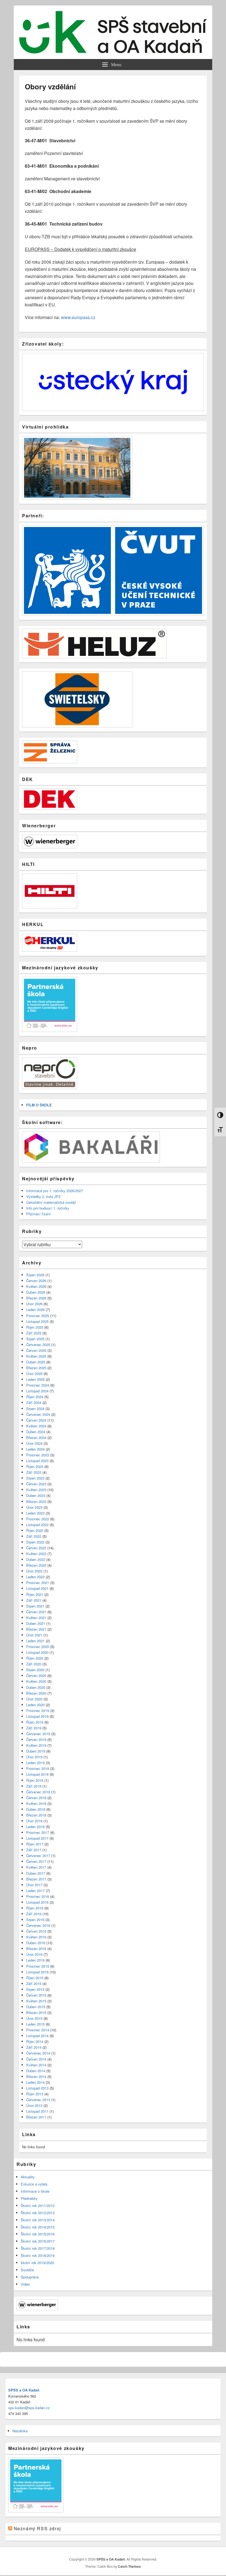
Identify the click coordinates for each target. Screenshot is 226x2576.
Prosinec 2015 (38, 1966)
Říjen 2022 (35, 1530)
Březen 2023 (36, 1501)
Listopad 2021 (37, 1588)
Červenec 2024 (38, 1414)
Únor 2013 (34, 2105)
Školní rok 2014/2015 (38, 2227)
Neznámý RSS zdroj (37, 2528)
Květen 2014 (36, 2065)
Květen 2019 (36, 1745)
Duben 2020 (36, 1687)
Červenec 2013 (38, 2100)
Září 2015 (34, 1984)
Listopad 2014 (37, 2036)
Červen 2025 (36, 1350)
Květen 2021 (36, 1618)
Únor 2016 (34, 1954)
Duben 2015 (36, 2007)
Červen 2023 (36, 1484)
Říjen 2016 (35, 1908)
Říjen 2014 (35, 2041)
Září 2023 (34, 1472)
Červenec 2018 (38, 1792)
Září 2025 (34, 1333)
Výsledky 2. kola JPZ (43, 1196)
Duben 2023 (36, 1495)
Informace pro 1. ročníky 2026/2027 (55, 1191)
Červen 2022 (36, 1548)
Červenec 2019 (38, 1734)
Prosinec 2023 (38, 1455)
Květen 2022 (36, 1554)
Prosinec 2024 (38, 1385)
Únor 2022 (34, 1571)
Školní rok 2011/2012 (38, 2205)
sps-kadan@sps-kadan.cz (29, 2408)
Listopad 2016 (37, 1902)
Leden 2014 (35, 2082)
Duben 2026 (36, 1292)
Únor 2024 (34, 1443)
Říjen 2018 (35, 1780)
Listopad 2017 (37, 1838)
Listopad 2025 (37, 1321)
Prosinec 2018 (38, 1768)
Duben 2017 (36, 1873)
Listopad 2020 (37, 1652)
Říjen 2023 (35, 1466)
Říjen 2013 (35, 2094)
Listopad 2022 (37, 1525)
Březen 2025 (36, 1368)
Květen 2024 (36, 1426)
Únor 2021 (34, 1635)
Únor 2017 (34, 1885)
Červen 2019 (36, 1739)
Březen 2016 (36, 1948)
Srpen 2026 (35, 1275)
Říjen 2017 (35, 1844)
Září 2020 (34, 1664)
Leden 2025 (35, 1379)
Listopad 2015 (37, 1972)
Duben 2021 (36, 1623)
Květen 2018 (36, 1803)
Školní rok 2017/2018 (38, 2248)
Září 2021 (34, 1600)
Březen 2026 (36, 1298)
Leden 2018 (35, 1827)
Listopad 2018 (37, 1774)
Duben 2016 (36, 1943)
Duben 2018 (36, 1809)
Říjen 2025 (35, 1327)
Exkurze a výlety (34, 2184)
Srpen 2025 (35, 1339)
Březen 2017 (36, 1879)
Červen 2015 (36, 1995)
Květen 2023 (36, 1490)
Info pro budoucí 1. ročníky (48, 1208)
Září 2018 (34, 1786)
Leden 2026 (35, 1310)
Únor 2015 (34, 2018)
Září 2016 (34, 1914)
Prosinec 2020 (38, 1647)
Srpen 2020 (35, 1670)
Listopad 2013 (37, 2088)
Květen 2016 (36, 1937)
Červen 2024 (36, 1420)
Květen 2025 (36, 1356)
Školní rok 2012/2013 (38, 2213)
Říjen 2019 (35, 1722)
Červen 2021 (36, 1612)
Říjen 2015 (35, 1978)
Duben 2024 (36, 1432)
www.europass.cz (78, 317)
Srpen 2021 (35, 1606)
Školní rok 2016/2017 (38, 2241)
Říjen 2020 (35, 1658)
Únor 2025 (34, 1373)
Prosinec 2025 (38, 1316)
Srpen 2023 (35, 1478)
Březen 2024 (36, 1437)
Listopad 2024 (37, 1391)
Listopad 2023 (37, 1461)
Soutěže (27, 2270)
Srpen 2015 (35, 1989)
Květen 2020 (36, 1681)
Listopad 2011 (37, 2111)
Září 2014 (34, 2047)
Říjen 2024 (35, 1397)
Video (25, 2284)
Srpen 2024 (35, 1409)
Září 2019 (34, 1728)
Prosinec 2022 (38, 1519)
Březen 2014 (36, 2076)
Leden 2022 (35, 1577)
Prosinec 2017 (38, 1832)
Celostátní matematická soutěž (51, 1202)
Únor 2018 (34, 1821)
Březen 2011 (36, 2117)
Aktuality (28, 2177)
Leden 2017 (35, 1891)
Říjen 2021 (35, 1594)
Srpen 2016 (35, 1920)
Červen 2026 (36, 1281)
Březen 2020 (36, 1693)
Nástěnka (20, 2431)
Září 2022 (34, 1536)
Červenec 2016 (38, 1925)
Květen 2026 (36, 1286)
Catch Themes (129, 2566)
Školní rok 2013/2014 (38, 2220)
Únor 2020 (34, 1699)
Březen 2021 (36, 1629)
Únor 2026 (34, 1304)
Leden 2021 (35, 1641)
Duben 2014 (36, 2071)
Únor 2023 (34, 1507)
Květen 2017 (36, 1867)
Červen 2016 (36, 1931)
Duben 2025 (36, 1362)
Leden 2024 (35, 1449)
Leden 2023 (35, 1513)
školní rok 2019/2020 (37, 2263)
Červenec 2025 (38, 1345)
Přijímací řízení (38, 1214)
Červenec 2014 (38, 2053)
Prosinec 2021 (38, 1583)
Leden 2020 (35, 1705)
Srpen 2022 (35, 1542)
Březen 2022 (36, 1565)
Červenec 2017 (38, 1856)
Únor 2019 (34, 1757)
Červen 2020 (36, 1675)
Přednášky (29, 2198)
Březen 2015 (36, 2012)
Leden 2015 (35, 2024)
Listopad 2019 (37, 1716)
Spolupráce (30, 2277)
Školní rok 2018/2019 (38, 2255)
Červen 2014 (36, 2059)
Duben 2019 (36, 1751)
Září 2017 (34, 1850)
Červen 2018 (36, 1798)
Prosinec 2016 (38, 1896)
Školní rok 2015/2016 (38, 2234)
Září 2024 (34, 1402)
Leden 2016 (35, 1960)
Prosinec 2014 (38, 2030)
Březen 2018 (36, 1815)
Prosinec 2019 (38, 1710)
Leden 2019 (35, 1763)
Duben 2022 (36, 1559)
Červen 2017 (36, 1861)
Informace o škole (35, 2191)
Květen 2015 (36, 2001)
